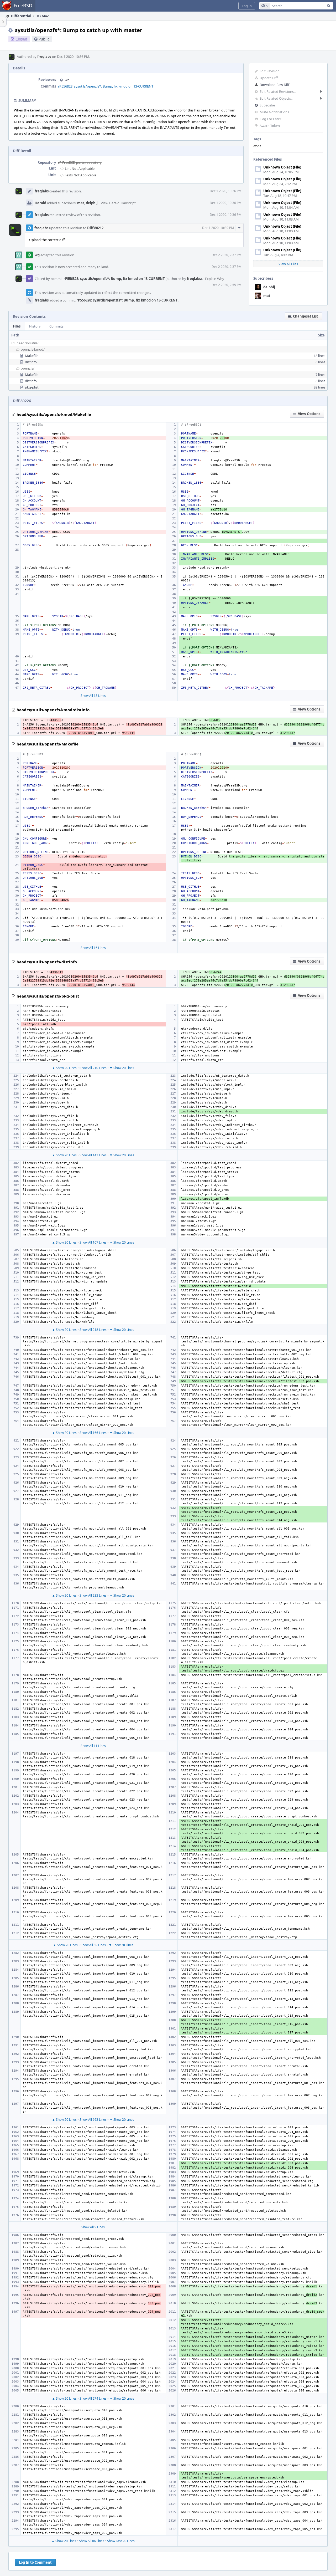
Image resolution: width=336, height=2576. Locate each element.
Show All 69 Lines (93, 1945)
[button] (247, 6)
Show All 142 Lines (93, 1155)
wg (67, 80)
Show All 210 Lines (93, 1068)
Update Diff (269, 78)
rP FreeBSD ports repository (80, 162)
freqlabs (44, 57)
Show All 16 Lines (93, 948)
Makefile (32, 356)
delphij (269, 287)
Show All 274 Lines (93, 2398)
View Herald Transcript (118, 203)
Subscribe (267, 105)
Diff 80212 (95, 228)
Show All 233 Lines (93, 1595)
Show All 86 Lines (92, 2541)
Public (44, 39)
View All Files (288, 264)
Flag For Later (270, 119)
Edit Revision (270, 71)
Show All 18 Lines (93, 696)
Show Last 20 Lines (121, 2541)
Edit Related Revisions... (278, 91)
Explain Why (215, 279)
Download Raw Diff (274, 85)
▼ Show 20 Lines (122, 1068)
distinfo (31, 362)
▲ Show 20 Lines (64, 1068)
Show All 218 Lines (93, 1330)
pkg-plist (32, 387)
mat (267, 296)
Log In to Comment (35, 2562)
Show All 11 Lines (93, 1746)
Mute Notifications (274, 112)
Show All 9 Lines (93, 2227)
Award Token (270, 126)
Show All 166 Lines (93, 1433)
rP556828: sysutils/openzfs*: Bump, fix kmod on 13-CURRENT (106, 86)
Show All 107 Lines (93, 1242)
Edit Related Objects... (276, 98)
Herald (40, 203)
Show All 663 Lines (93, 2120)
